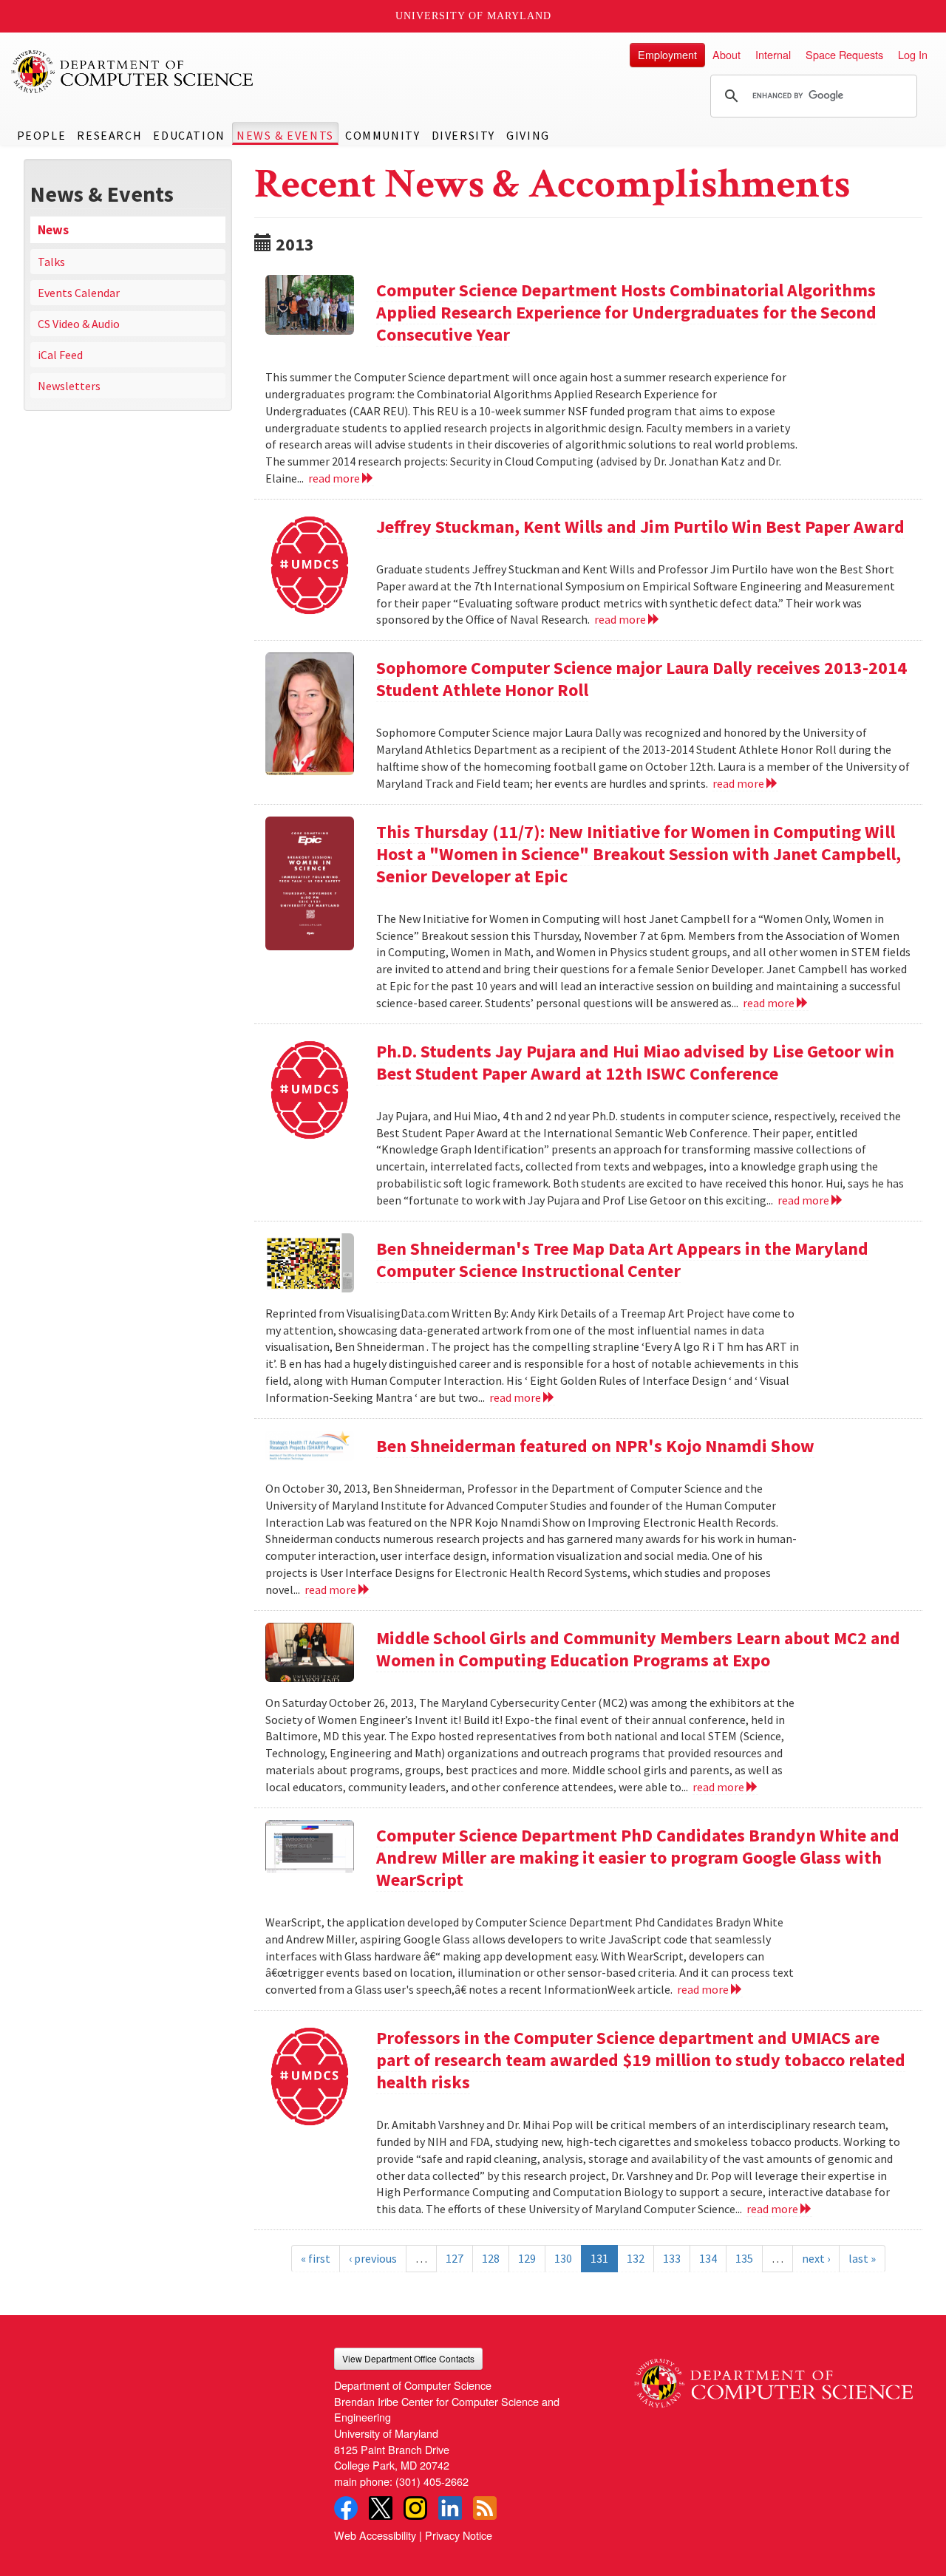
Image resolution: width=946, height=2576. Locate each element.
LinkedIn (450, 2508)
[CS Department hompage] (773, 2378)
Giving (528, 135)
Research (109, 135)
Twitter (381, 2508)
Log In (913, 54)
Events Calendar (79, 293)
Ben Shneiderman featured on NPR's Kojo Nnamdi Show (595, 1446)
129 (527, 2258)
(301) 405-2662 (432, 2481)
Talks (51, 262)
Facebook (346, 2508)
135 (744, 2258)
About (726, 54)
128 (491, 2258)
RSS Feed (485, 2508)
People (42, 135)
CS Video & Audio (79, 324)
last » (862, 2258)
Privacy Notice (459, 2535)
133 (672, 2258)
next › (816, 2258)
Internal (773, 54)
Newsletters (69, 386)
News (53, 230)
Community (382, 135)
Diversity (463, 135)
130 (563, 2258)
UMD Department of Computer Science (133, 72)
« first (316, 2258)
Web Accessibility (375, 2535)
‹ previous (373, 2258)
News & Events (285, 135)
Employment (667, 54)
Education (189, 135)
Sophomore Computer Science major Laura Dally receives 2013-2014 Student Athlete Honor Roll (642, 679)
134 (708, 2258)
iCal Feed (60, 355)
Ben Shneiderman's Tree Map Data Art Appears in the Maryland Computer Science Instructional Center (622, 1260)
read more (335, 478)
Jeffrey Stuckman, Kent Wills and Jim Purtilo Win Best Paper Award (640, 527)
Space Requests (844, 54)
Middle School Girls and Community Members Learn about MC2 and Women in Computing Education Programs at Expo (638, 1649)
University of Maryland (473, 16)
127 (455, 2258)
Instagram (415, 2508)
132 (636, 2258)
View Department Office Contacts (408, 2358)
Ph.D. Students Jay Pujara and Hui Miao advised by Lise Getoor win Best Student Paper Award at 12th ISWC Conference (635, 1062)
